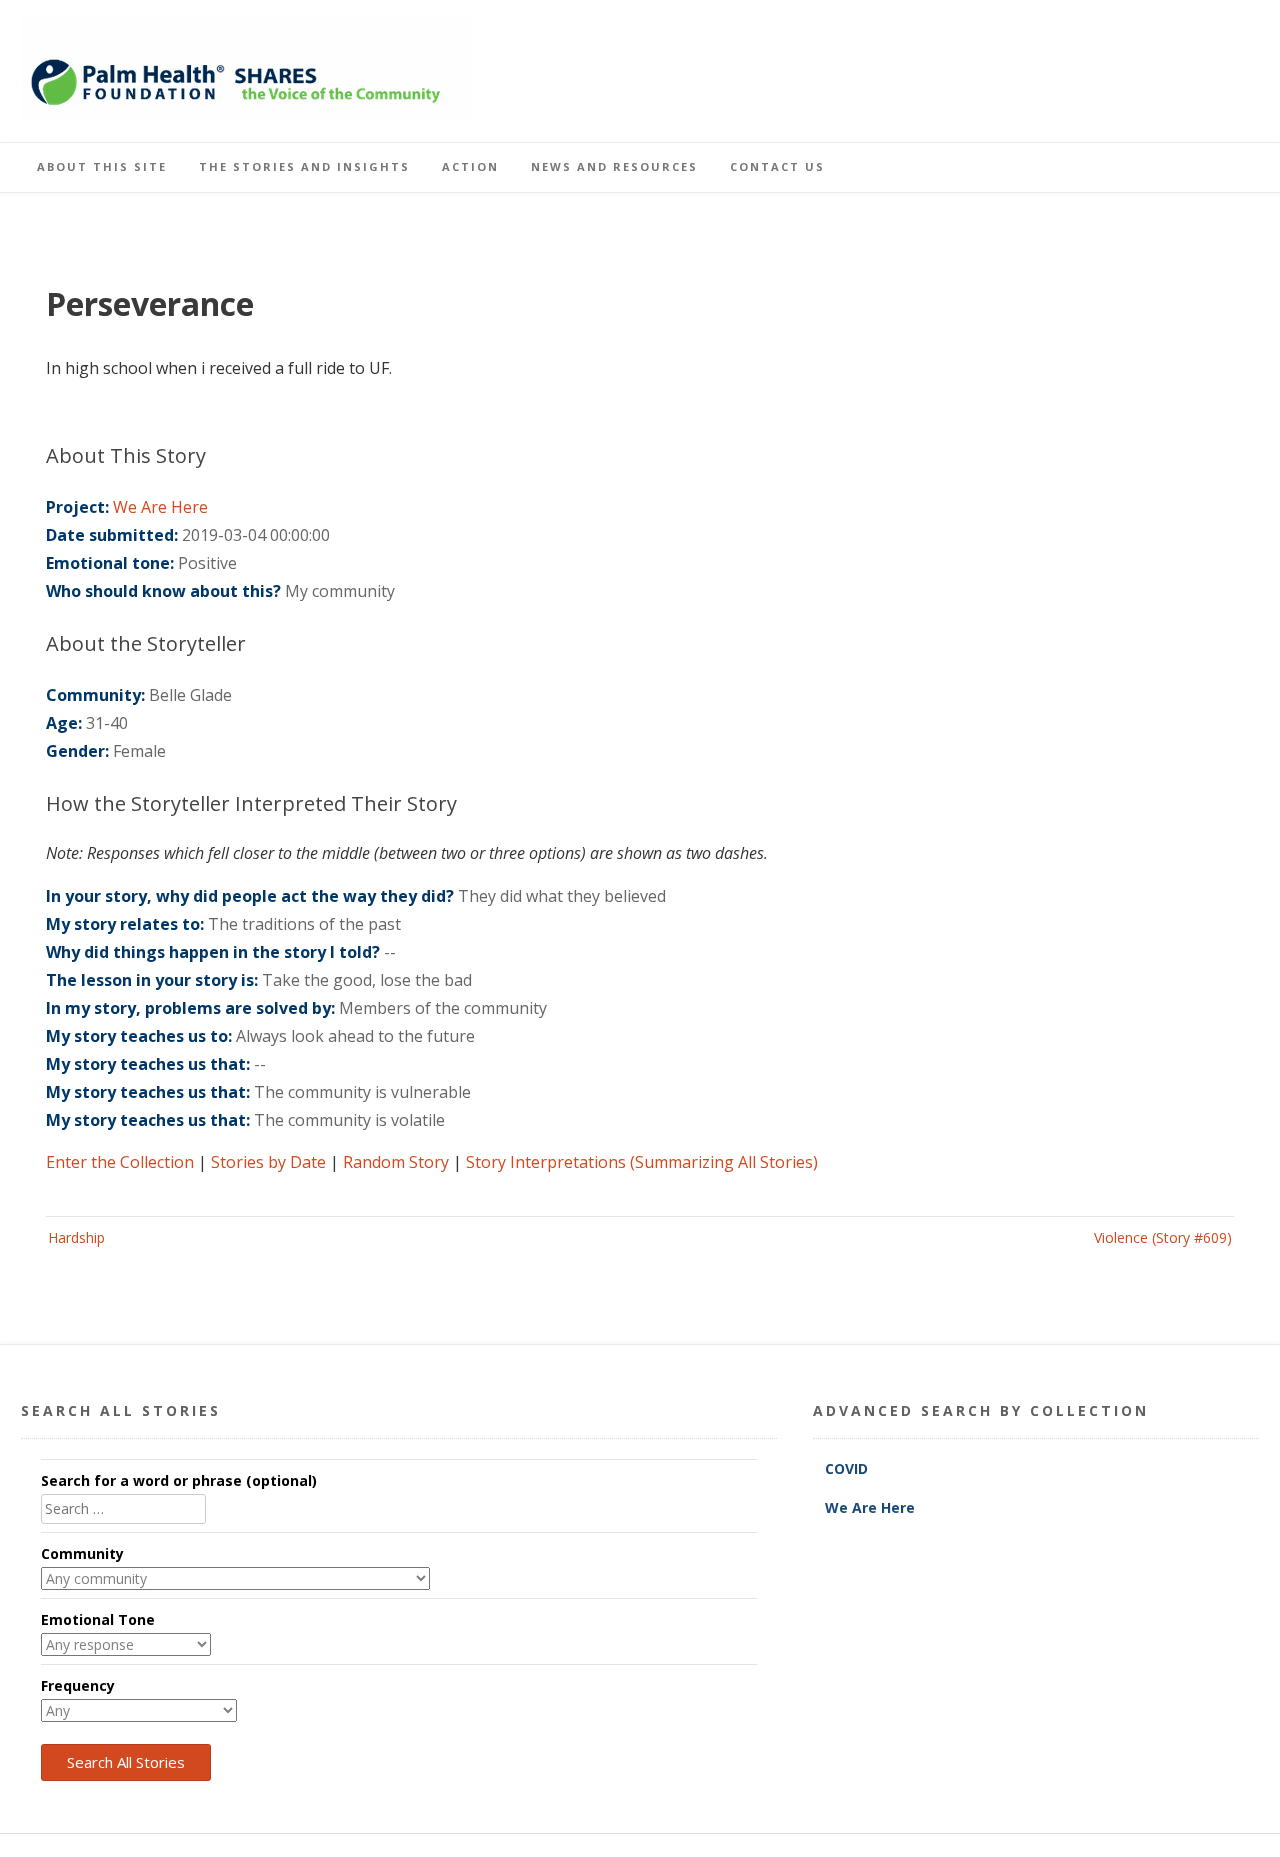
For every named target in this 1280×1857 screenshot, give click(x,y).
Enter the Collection (120, 1162)
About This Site (102, 166)
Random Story (396, 1162)
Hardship (76, 1237)
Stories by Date (268, 1162)
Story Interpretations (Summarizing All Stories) (642, 1162)
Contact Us (777, 166)
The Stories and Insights (304, 166)
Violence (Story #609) (1163, 1237)
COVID (848, 1468)
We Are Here (160, 507)
